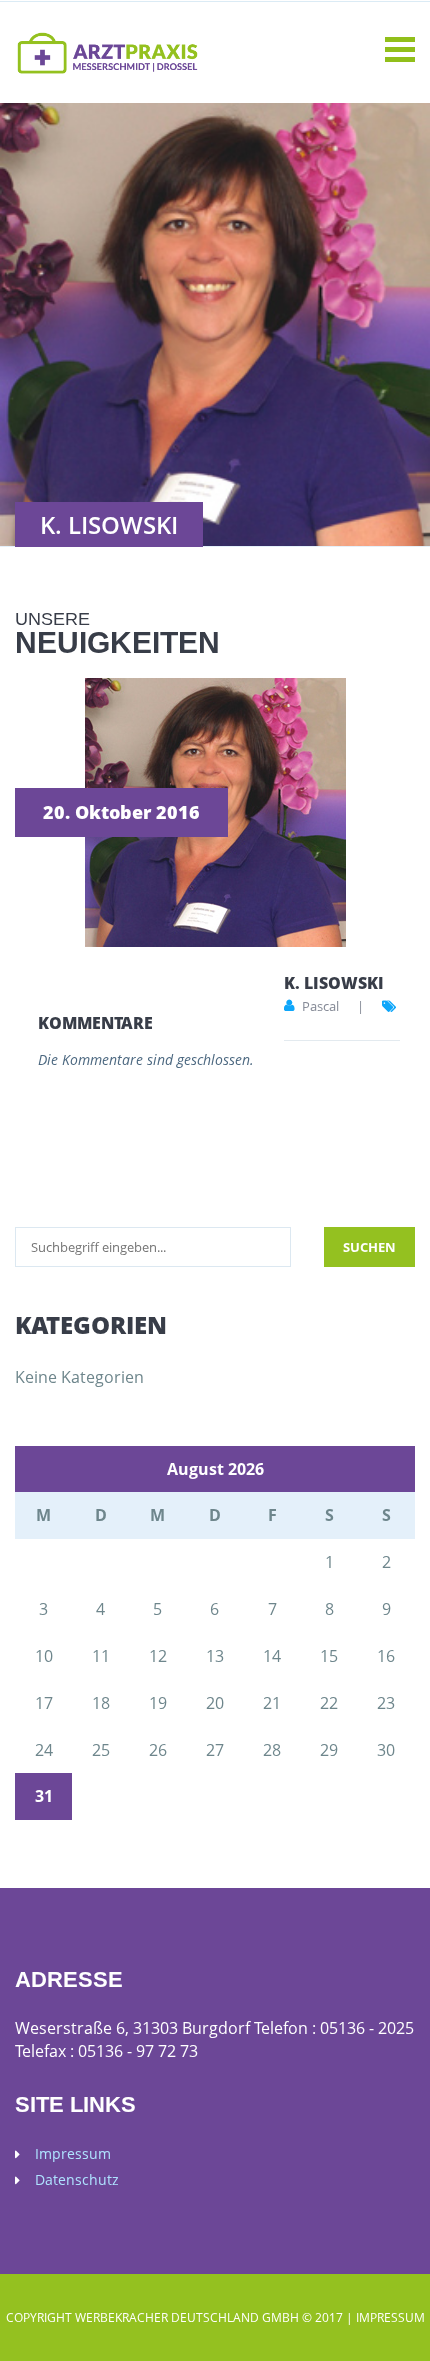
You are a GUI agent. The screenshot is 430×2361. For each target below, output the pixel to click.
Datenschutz (77, 2180)
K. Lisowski (334, 983)
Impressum (73, 2154)
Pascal (320, 1006)
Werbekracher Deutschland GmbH (187, 2317)
